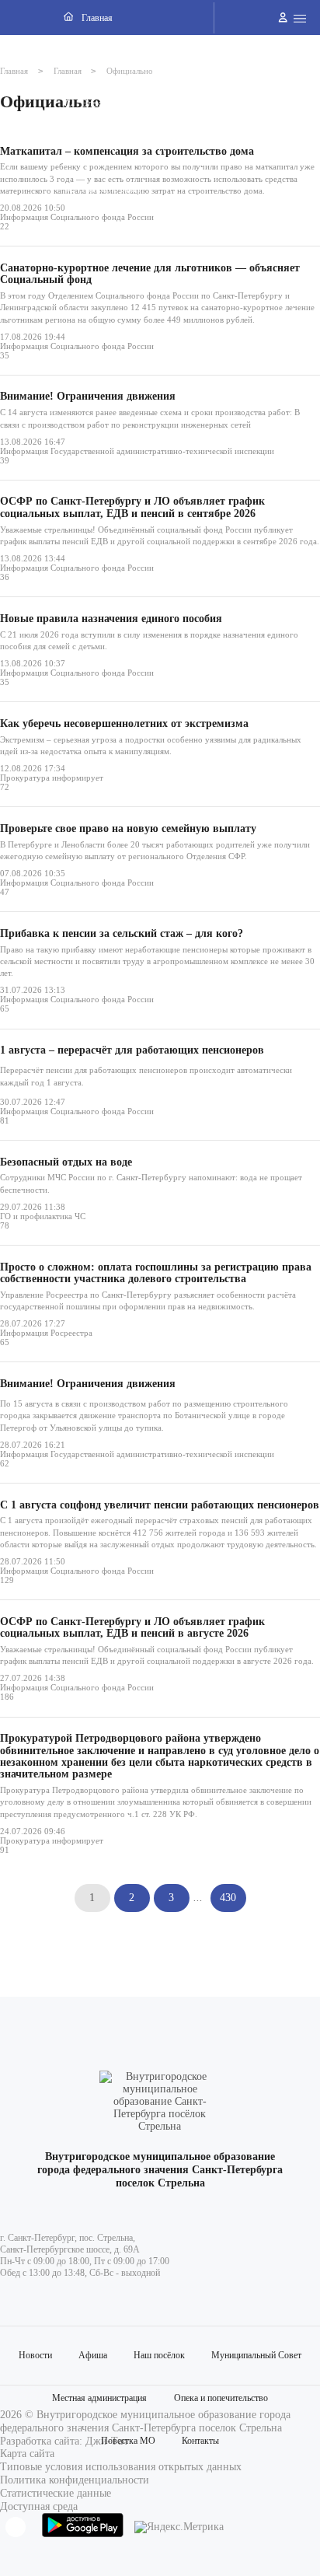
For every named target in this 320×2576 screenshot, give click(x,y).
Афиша (93, 2355)
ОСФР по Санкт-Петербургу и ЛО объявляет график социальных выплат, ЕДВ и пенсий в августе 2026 (132, 1627)
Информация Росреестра (46, 1333)
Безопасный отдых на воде (66, 1162)
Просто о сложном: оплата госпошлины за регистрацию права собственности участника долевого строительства (156, 1273)
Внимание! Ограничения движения (88, 396)
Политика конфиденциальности (75, 2480)
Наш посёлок (159, 2355)
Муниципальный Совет (256, 2355)
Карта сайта (27, 2454)
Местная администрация (99, 2398)
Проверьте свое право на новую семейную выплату (128, 828)
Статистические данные (56, 2493)
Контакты (200, 2441)
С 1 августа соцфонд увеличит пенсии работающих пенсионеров (160, 1505)
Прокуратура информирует (52, 778)
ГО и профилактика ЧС (43, 1216)
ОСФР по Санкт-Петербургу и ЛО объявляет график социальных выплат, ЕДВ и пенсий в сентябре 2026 (132, 507)
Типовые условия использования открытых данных (121, 2467)
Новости (35, 2355)
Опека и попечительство (221, 2398)
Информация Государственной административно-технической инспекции (137, 451)
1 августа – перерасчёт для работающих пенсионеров (132, 1050)
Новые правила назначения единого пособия (111, 619)
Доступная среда (39, 2506)
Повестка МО (128, 2441)
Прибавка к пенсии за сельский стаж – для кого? (122, 933)
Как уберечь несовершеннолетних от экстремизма (124, 724)
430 (228, 1898)
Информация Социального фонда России (77, 217)
